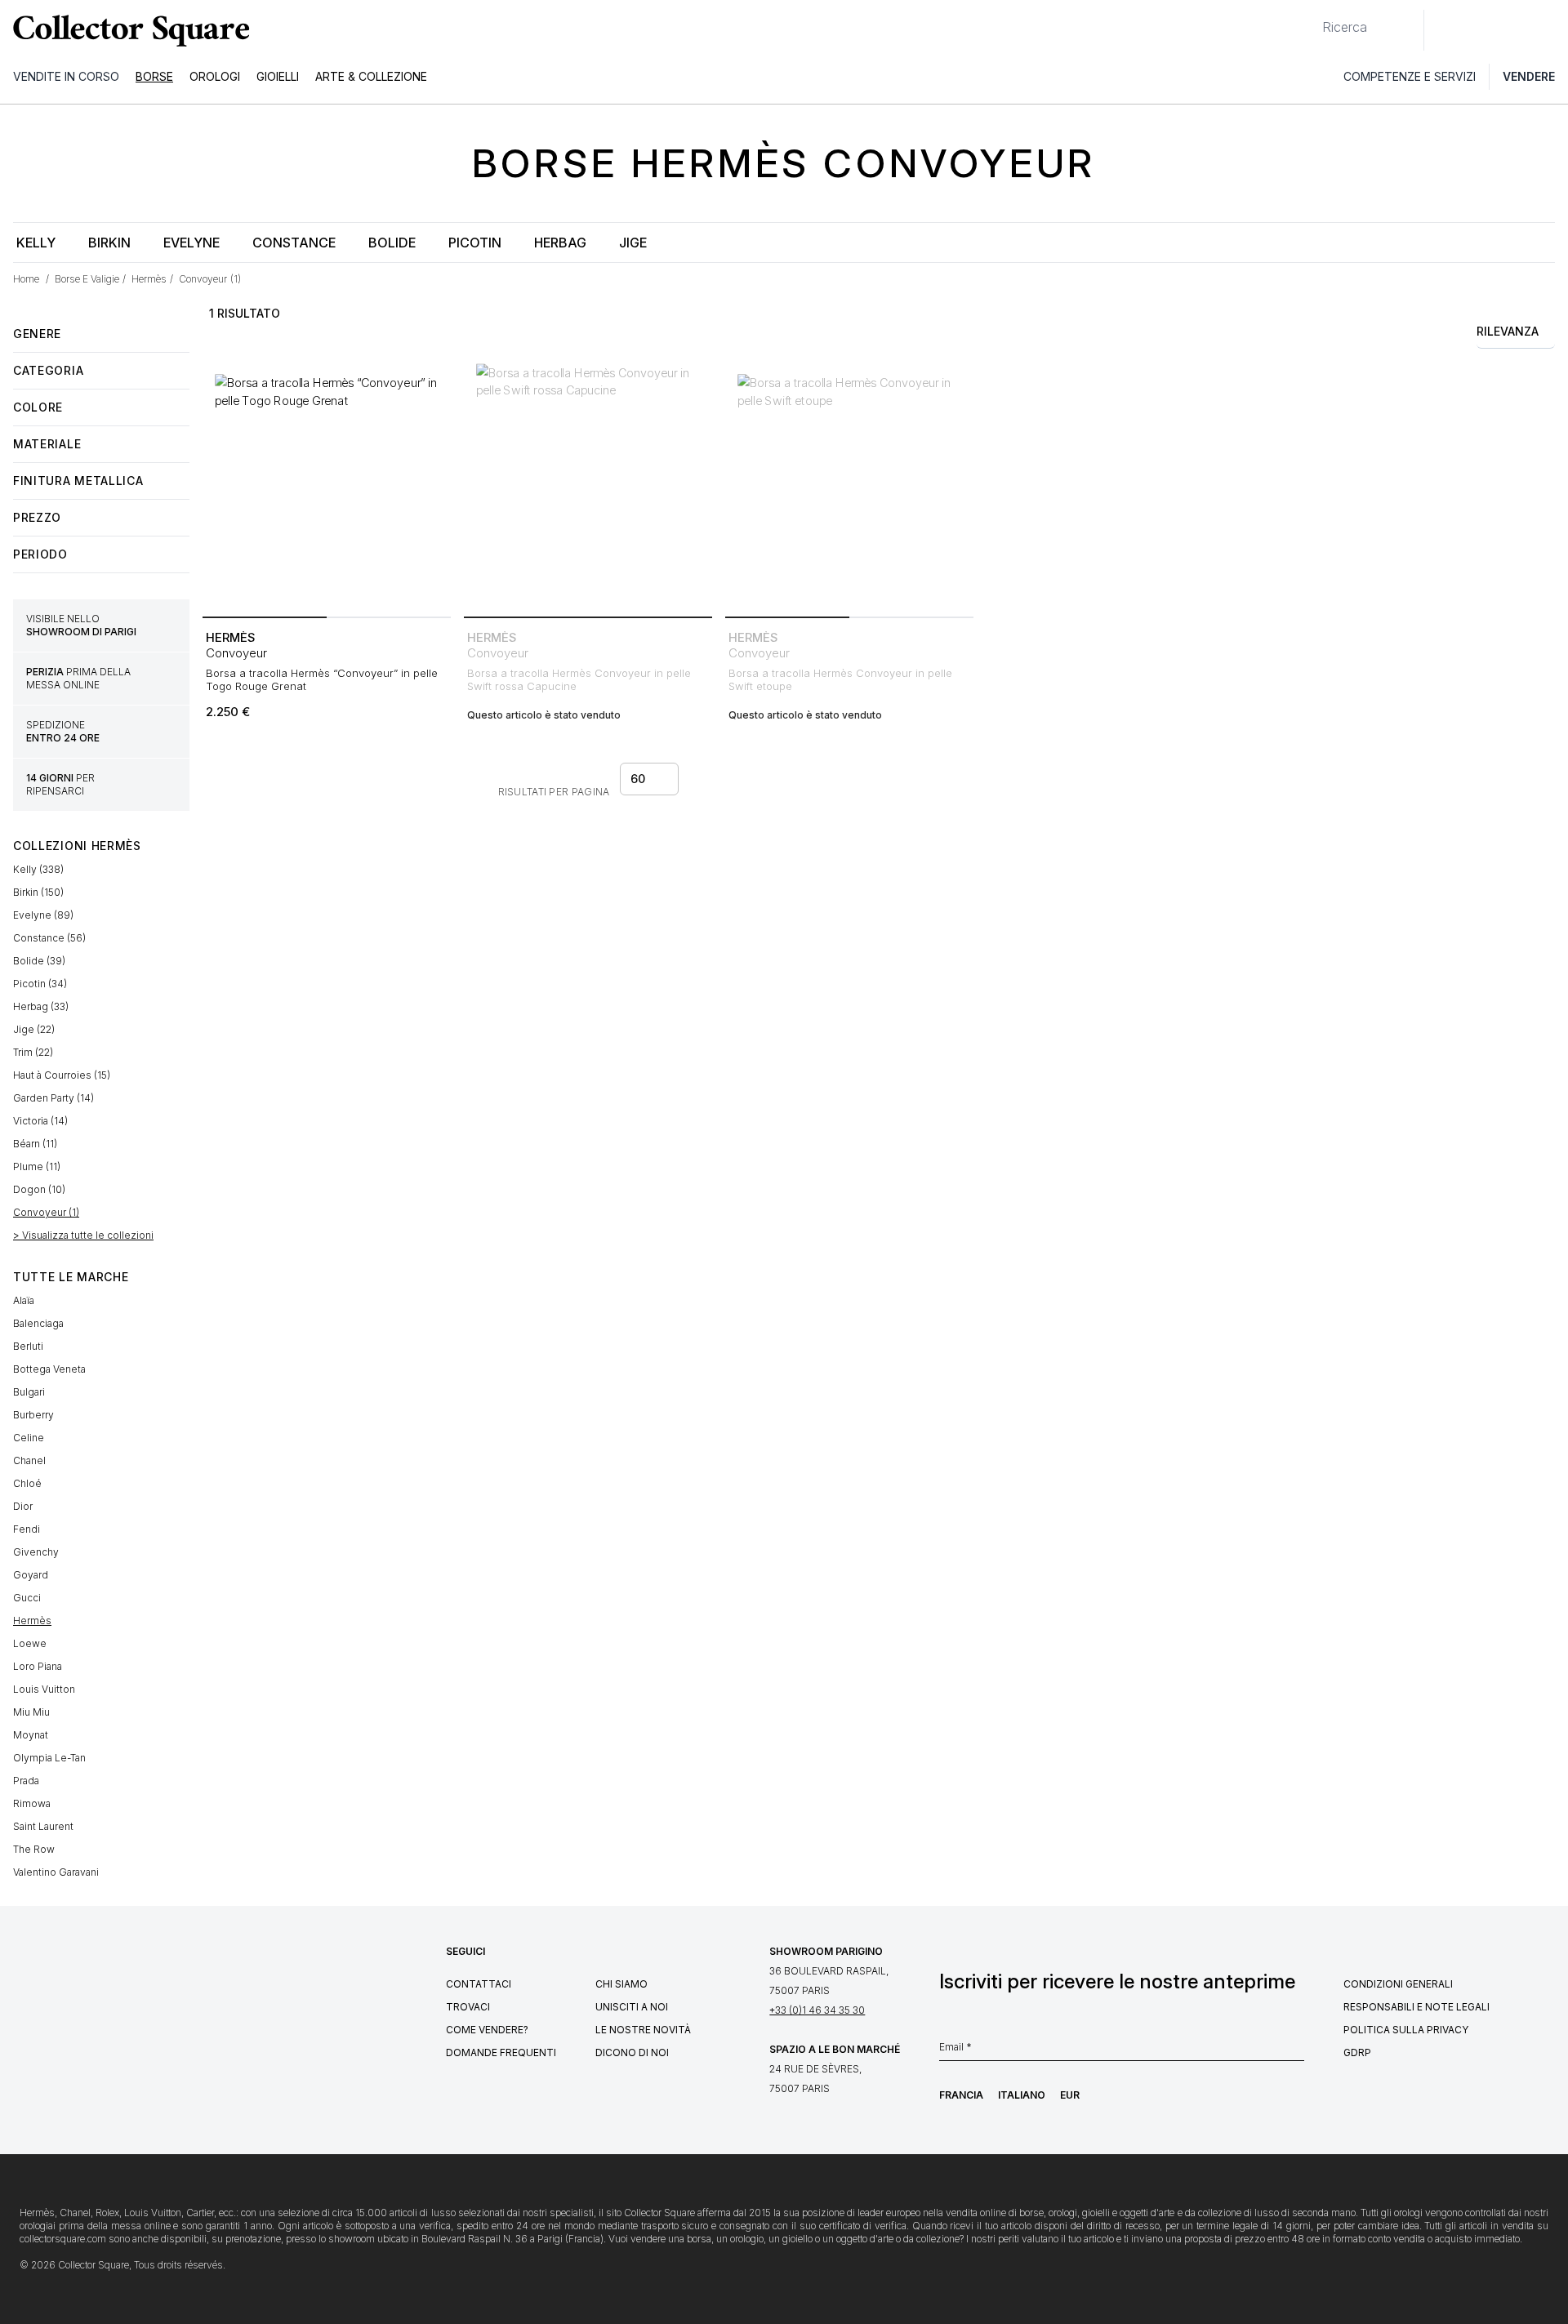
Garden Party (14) (53, 1098)
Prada (26, 1781)
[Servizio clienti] (1445, 30)
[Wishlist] (1481, 30)
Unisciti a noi (632, 2007)
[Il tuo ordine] (1517, 30)
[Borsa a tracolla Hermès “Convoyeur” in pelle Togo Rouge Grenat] (327, 486)
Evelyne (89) (43, 915)
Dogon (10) (39, 1189)
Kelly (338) (38, 869)
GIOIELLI (278, 76)
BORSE (154, 76)
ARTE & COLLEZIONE (371, 76)
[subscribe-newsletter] (1296, 2051)
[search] (1309, 20)
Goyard (31, 1575)
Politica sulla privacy (1406, 2030)
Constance (294, 243)
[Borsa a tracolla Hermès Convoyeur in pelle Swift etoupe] (849, 486)
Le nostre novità (643, 2030)
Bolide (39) (39, 961)
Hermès (32, 1621)
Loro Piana (38, 1666)
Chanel (29, 1460)
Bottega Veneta (49, 1369)
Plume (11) (37, 1166)
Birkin (109, 243)
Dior (23, 1506)
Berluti (28, 1346)
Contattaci (479, 1984)
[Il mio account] (1550, 30)
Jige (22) (34, 1029)
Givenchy (36, 1552)
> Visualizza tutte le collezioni (83, 1235)
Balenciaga (38, 1323)
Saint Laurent (43, 1826)
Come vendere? (487, 2030)
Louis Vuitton (44, 1689)
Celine (29, 1438)
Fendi (27, 1529)
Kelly (36, 243)
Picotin (475, 243)
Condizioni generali (1398, 1984)
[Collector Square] (127, 30)
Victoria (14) (40, 1121)
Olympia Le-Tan (49, 1758)
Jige (633, 243)
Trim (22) (33, 1052)
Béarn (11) (35, 1144)
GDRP (1357, 2052)
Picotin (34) (40, 984)
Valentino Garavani (56, 1872)
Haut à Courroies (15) (62, 1075)
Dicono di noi (632, 2052)
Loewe (30, 1643)
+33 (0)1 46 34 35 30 (817, 2010)
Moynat (31, 1735)
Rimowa (32, 1803)
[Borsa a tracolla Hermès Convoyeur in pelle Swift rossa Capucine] (588, 486)
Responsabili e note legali (1417, 2007)
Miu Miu (31, 1712)
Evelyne (192, 243)
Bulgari (29, 1392)
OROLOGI (215, 76)
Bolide (392, 243)
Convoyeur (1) (46, 1212)
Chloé (27, 1483)
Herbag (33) (41, 1006)
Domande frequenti (501, 2052)
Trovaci (468, 2007)
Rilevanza (1508, 331)
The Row (34, 1849)
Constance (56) (49, 938)
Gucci (27, 1598)
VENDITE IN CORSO (66, 76)
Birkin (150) (38, 892)
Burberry (33, 1415)
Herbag (560, 243)
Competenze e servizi (1410, 76)
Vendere (1529, 76)
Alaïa (24, 1300)
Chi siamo (621, 1984)
